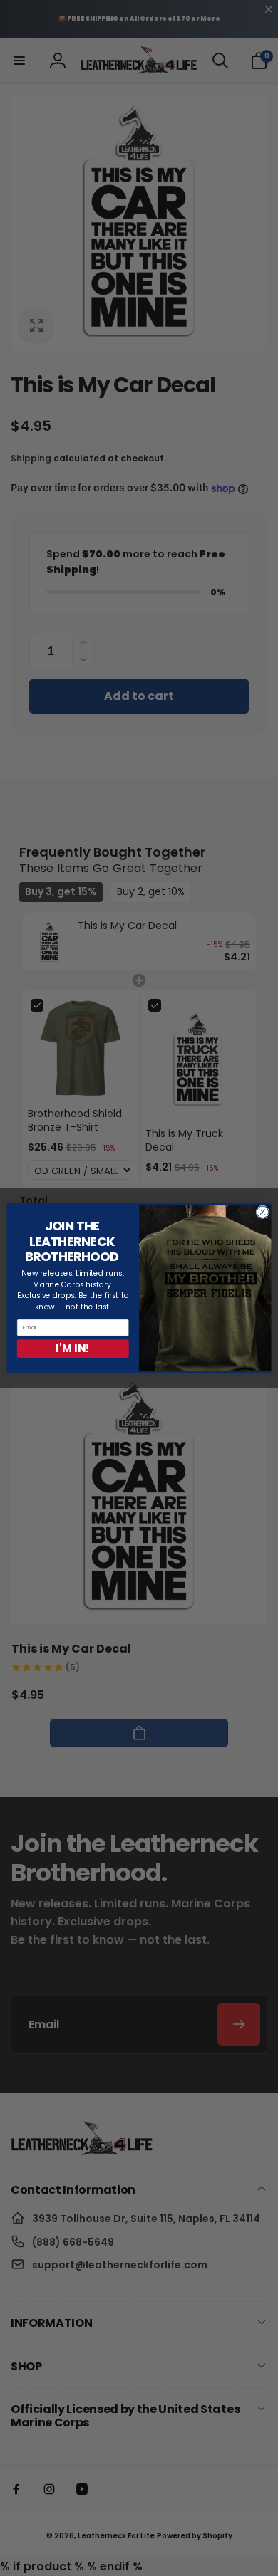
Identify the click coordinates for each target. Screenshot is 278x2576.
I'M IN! (73, 1348)
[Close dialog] (263, 1212)
